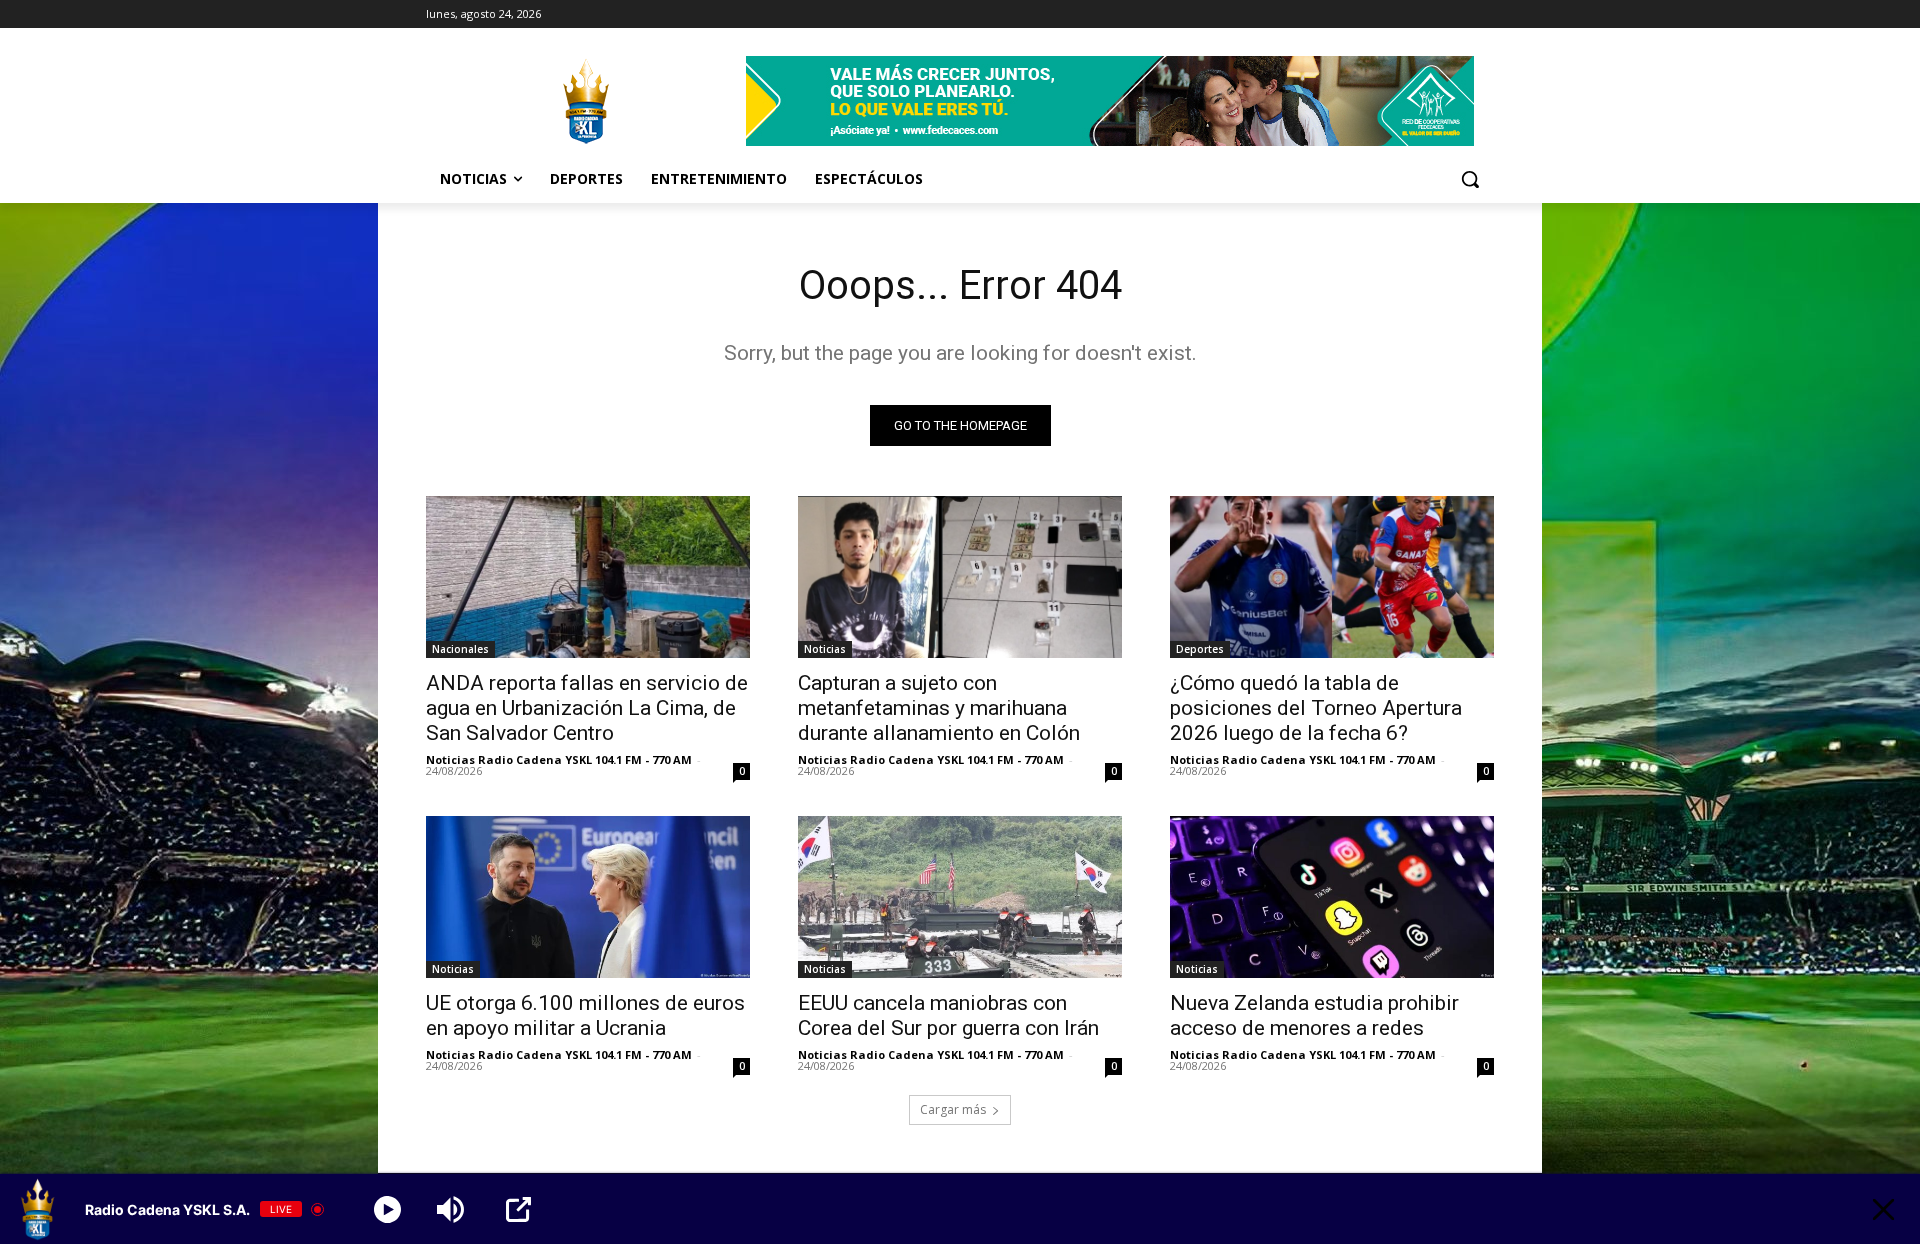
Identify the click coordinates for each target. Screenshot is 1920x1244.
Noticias (825, 649)
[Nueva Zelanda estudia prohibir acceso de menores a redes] (1332, 897)
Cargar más (953, 1109)
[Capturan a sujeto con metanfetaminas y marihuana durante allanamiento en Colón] (960, 577)
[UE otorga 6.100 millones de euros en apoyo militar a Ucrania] (588, 897)
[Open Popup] (518, 1209)
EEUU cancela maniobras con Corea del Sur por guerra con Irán (948, 1015)
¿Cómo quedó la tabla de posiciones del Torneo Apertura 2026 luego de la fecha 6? (1316, 708)
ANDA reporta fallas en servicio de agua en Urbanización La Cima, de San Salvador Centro (587, 708)
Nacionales (460, 649)
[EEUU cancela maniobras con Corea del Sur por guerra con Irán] (960, 897)
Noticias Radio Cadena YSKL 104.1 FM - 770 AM (559, 759)
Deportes (1200, 649)
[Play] (387, 1209)
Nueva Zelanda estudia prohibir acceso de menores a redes (1314, 1015)
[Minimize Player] (1883, 1209)
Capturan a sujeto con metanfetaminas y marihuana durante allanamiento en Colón (939, 708)
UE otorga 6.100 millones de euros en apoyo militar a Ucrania (585, 1015)
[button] (1470, 179)
